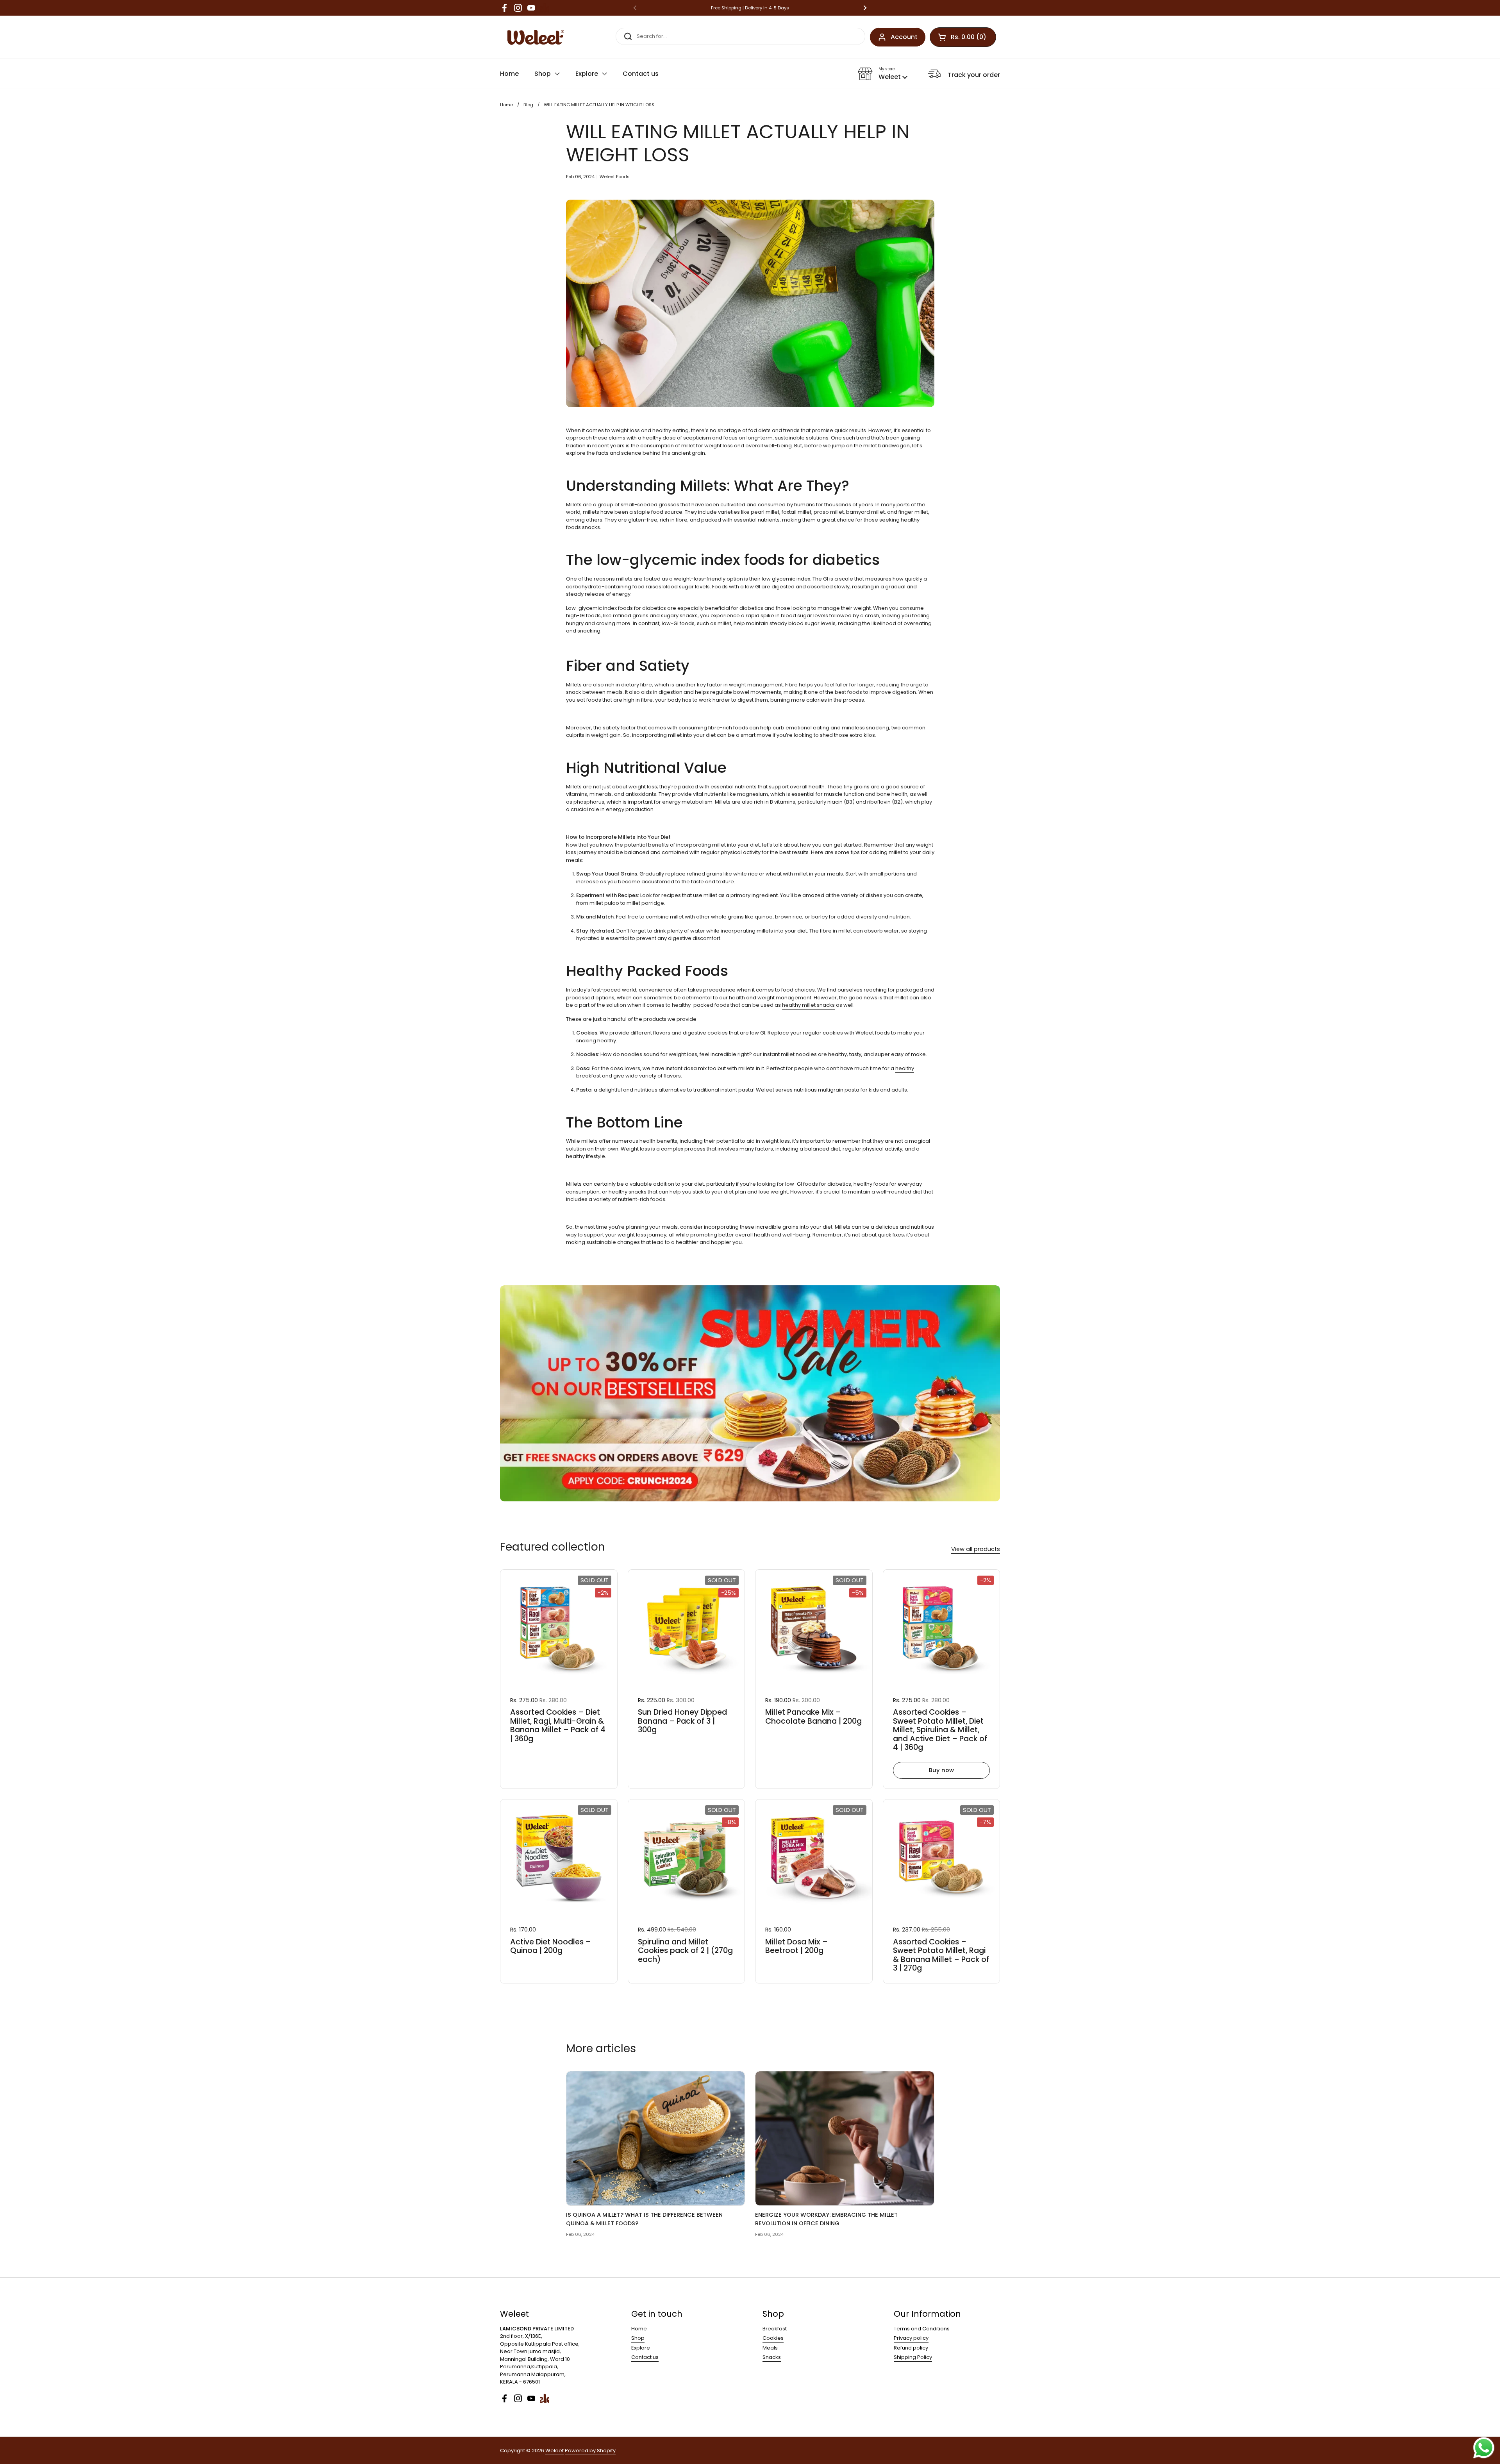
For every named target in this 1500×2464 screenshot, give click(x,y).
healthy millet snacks (808, 1005)
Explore (641, 2348)
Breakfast (775, 2329)
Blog (528, 105)
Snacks (772, 2357)
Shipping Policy (913, 2357)
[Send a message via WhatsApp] (1484, 2448)
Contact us (645, 2357)
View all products (976, 1549)
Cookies (773, 2338)
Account (904, 37)
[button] (883, 74)
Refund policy (911, 2348)
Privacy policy (911, 2338)
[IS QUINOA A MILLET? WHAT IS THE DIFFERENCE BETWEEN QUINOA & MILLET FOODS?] (656, 2138)
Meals (770, 2348)
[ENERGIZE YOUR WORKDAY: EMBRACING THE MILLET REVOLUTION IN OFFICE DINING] (845, 2138)
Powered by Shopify (590, 2451)
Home (506, 105)
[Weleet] (534, 37)
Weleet (554, 2451)
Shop (638, 2338)
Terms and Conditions (922, 2329)
